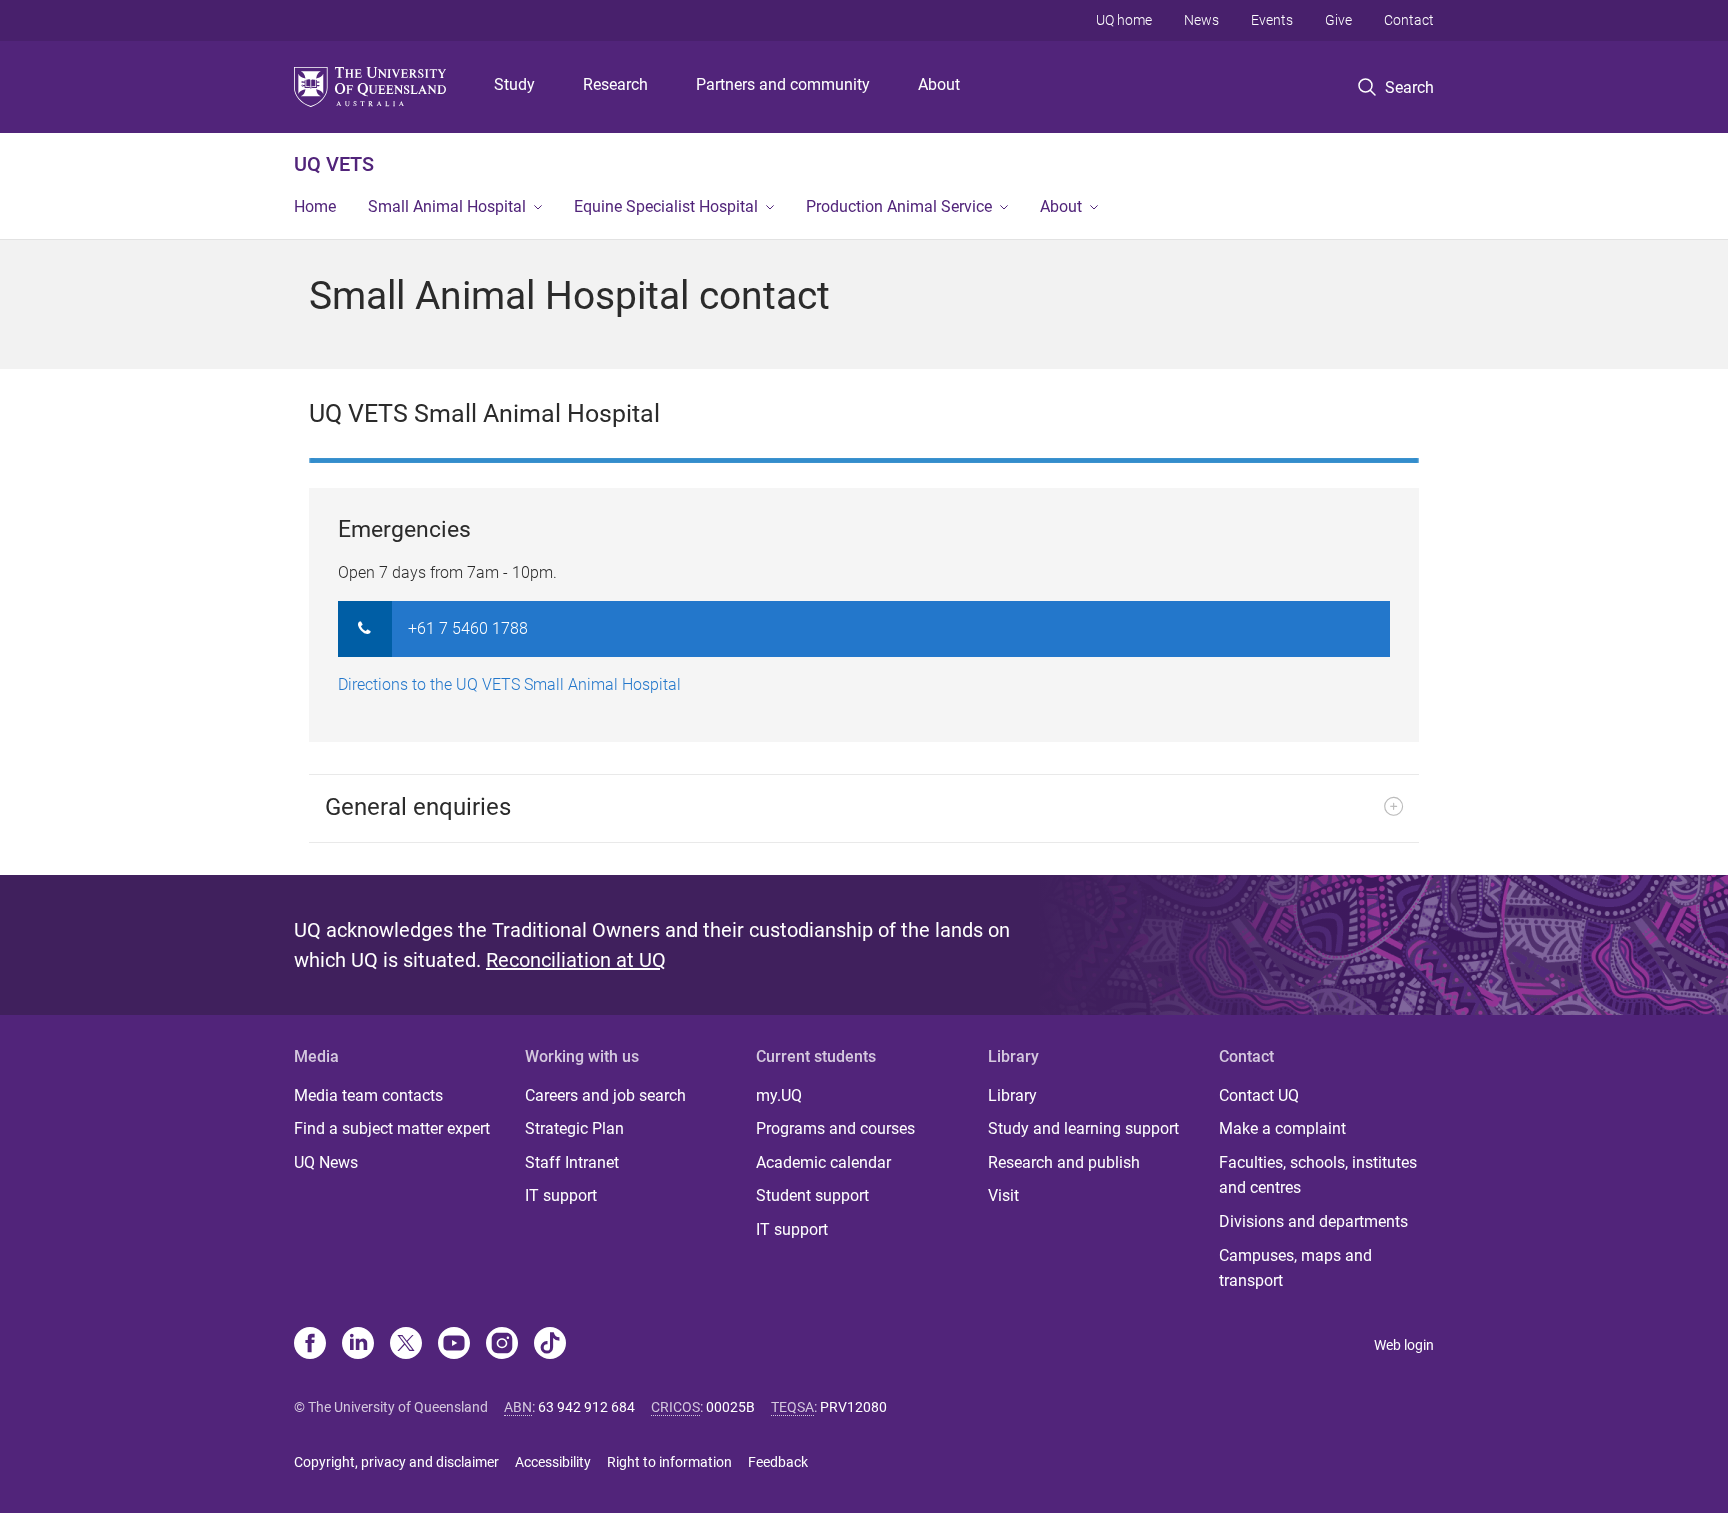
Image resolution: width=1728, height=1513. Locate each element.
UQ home (1124, 20)
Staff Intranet (572, 1162)
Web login (1404, 1345)
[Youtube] (454, 1345)
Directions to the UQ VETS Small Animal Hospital (509, 684)
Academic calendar (823, 1162)
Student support (812, 1195)
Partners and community (783, 84)
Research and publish (1064, 1162)
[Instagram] (502, 1345)
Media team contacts (368, 1095)
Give (1338, 20)
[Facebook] (310, 1345)
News (1201, 20)
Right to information (669, 1462)
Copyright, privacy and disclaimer (396, 1462)
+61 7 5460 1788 (468, 628)
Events (1272, 20)
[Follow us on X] (406, 1345)
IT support (561, 1195)
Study (514, 84)
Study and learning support (1083, 1128)
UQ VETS (334, 164)
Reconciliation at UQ (576, 960)
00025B (730, 1407)
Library (1012, 1095)
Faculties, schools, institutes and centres (1318, 1175)
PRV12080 (853, 1407)
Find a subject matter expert (392, 1128)
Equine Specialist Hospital (666, 206)
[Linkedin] (358, 1345)
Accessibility (553, 1462)
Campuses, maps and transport (1295, 1268)
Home (315, 206)
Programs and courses (835, 1128)
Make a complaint (1282, 1128)
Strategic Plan (574, 1128)
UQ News (326, 1162)
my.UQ (779, 1095)
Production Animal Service (899, 206)
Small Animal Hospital (447, 206)
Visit (1003, 1195)
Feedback (778, 1462)
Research (615, 84)
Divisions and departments (1313, 1221)
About (939, 84)
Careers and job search (605, 1095)
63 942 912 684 (586, 1407)
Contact (1409, 20)
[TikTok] (550, 1345)
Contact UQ (1259, 1095)
